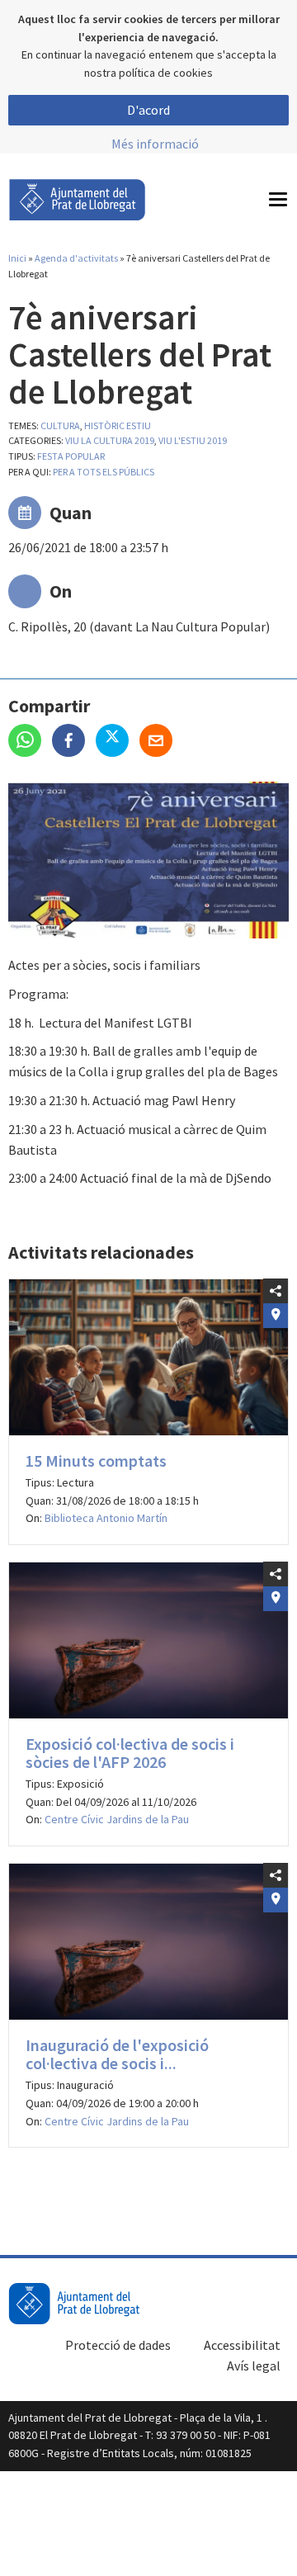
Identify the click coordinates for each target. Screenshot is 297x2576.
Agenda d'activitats (76, 258)
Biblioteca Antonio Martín (106, 1518)
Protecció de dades (118, 2345)
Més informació (155, 144)
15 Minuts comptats (96, 1461)
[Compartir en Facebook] (74, 742)
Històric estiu (118, 425)
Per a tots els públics (104, 472)
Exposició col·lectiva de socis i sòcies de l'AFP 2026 (130, 1753)
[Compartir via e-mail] (160, 742)
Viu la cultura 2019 (110, 440)
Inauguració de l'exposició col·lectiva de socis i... (117, 2054)
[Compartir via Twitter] (118, 742)
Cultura (60, 425)
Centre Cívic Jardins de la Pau (117, 1819)
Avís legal (254, 2366)
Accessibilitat (242, 2345)
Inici (17, 258)
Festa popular (71, 456)
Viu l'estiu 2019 (193, 440)
